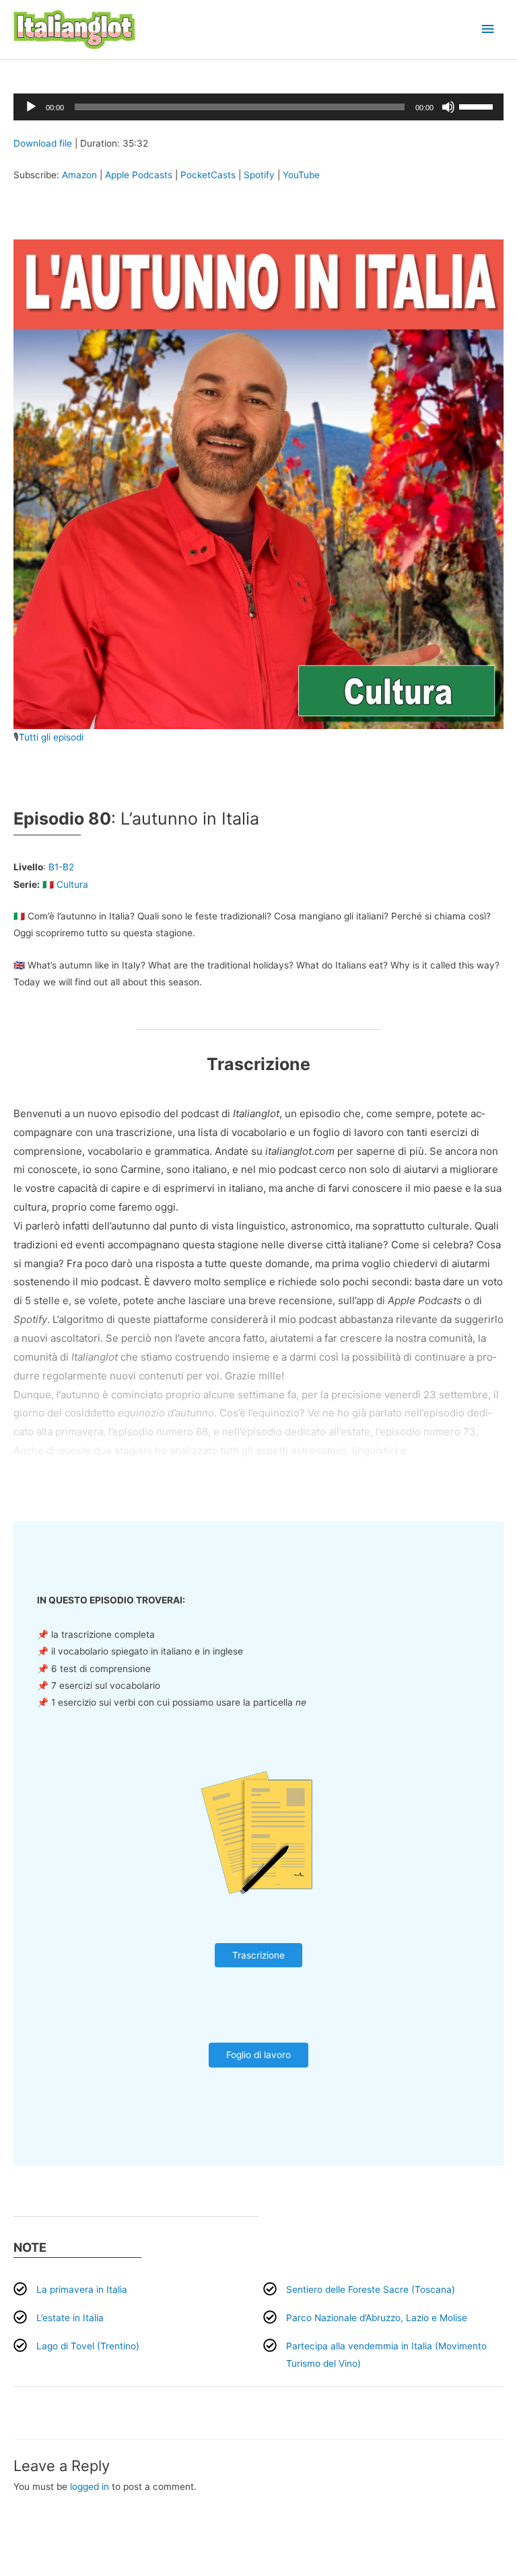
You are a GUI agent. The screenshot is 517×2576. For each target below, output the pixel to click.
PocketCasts (208, 175)
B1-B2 (61, 867)
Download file (43, 143)
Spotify (259, 175)
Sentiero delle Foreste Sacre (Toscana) (371, 2289)
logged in (90, 2487)
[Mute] (448, 107)
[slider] (478, 106)
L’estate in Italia (70, 2318)
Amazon (79, 175)
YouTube (301, 175)
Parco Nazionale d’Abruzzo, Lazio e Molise (377, 2318)
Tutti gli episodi (51, 737)
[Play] (31, 107)
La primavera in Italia (82, 2289)
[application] (258, 107)
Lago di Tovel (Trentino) (88, 2346)
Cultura (72, 884)
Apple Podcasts (139, 175)
